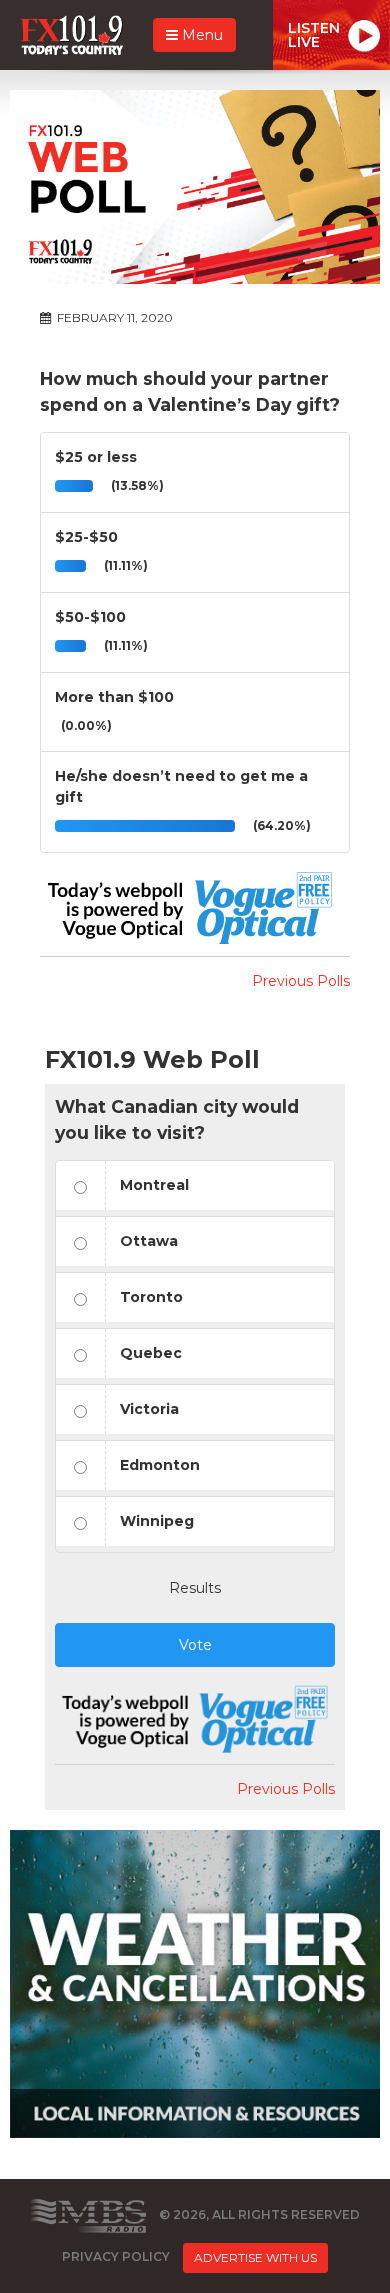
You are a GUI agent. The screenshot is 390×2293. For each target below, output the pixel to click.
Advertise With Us (255, 2257)
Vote (195, 1645)
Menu (200, 35)
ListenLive (314, 35)
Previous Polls (301, 981)
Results (195, 1588)
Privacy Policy (116, 2257)
